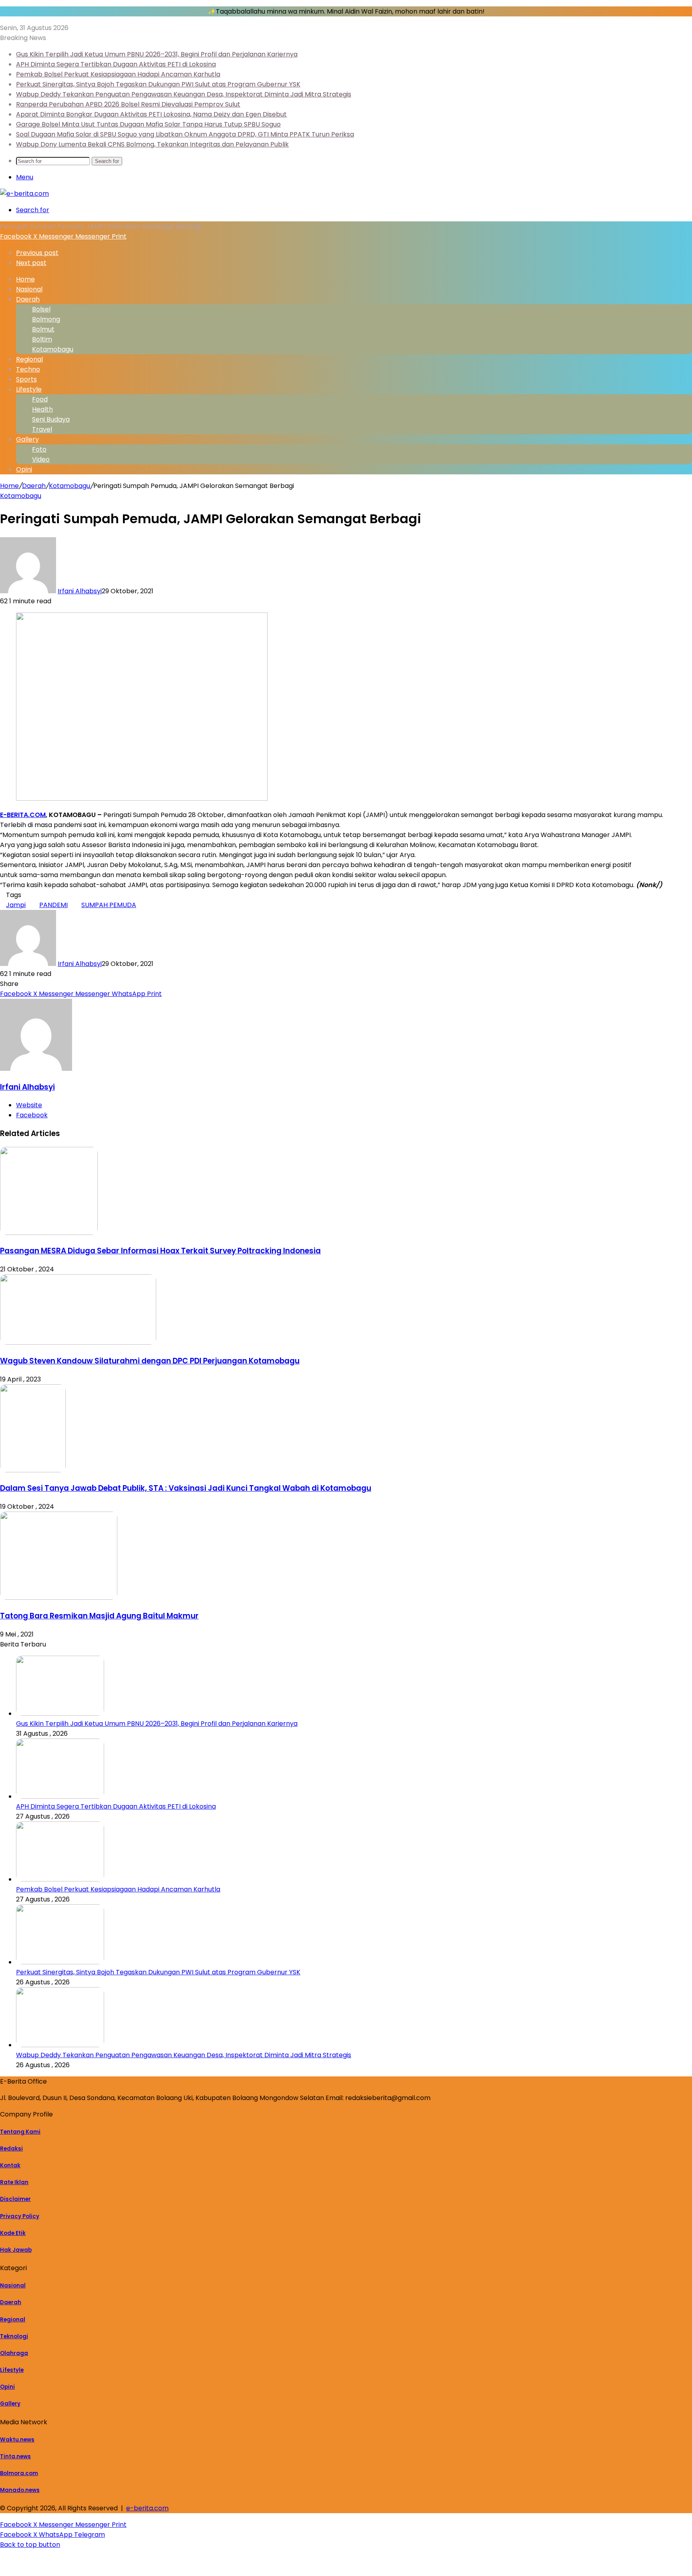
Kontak (10, 2165)
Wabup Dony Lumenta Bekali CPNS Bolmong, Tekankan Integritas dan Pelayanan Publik (152, 144)
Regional (29, 359)
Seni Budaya (51, 419)
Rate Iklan (14, 2182)
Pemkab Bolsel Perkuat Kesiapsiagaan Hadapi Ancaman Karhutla (118, 74)
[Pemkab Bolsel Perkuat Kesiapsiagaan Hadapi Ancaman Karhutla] (60, 1879)
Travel (42, 429)
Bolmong (46, 319)
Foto (39, 449)
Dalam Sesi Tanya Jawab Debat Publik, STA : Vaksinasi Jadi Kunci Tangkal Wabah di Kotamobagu (186, 1488)
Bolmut (43, 329)
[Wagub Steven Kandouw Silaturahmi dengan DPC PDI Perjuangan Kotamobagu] (78, 1342)
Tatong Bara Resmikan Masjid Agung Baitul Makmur (99, 1616)
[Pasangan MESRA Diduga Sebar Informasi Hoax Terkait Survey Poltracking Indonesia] (49, 1233)
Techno (28, 369)
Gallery (27, 439)
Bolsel (41, 309)
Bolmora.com (19, 2473)
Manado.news (20, 2490)
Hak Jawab (16, 2250)
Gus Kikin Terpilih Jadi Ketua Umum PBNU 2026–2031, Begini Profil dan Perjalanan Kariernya (157, 54)
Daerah (28, 299)
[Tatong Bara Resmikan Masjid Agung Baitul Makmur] (59, 1597)
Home (9, 486)
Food (40, 399)
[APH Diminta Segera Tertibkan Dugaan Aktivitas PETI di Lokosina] (60, 1796)
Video (41, 459)
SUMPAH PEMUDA (109, 905)
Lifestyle (29, 389)
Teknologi (14, 2336)
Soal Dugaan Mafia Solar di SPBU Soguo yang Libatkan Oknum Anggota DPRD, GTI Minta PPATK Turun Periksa (185, 134)
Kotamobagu (53, 349)
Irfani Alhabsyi (80, 591)
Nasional (29, 289)
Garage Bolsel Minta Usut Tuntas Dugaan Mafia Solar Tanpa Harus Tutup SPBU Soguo (148, 124)
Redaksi (11, 2149)
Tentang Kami (20, 2132)
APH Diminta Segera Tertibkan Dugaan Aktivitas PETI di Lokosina (116, 64)
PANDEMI (53, 905)
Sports (26, 379)
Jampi (16, 905)
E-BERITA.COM (23, 815)
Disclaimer (15, 2199)
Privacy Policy (20, 2216)
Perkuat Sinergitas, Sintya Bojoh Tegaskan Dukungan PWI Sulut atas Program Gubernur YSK (158, 84)
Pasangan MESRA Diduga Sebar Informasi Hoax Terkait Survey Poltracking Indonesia (160, 1251)
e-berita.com (147, 2508)
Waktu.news (17, 2440)
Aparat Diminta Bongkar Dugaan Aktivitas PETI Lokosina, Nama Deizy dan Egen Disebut (151, 114)
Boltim (42, 339)
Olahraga (14, 2353)
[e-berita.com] (24, 194)
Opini (24, 469)
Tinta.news (15, 2457)
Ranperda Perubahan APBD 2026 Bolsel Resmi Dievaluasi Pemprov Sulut (128, 104)
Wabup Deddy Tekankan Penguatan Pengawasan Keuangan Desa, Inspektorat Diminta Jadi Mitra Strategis (184, 94)
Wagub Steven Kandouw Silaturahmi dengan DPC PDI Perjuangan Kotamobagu (150, 1361)
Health (42, 409)
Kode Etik (13, 2233)
